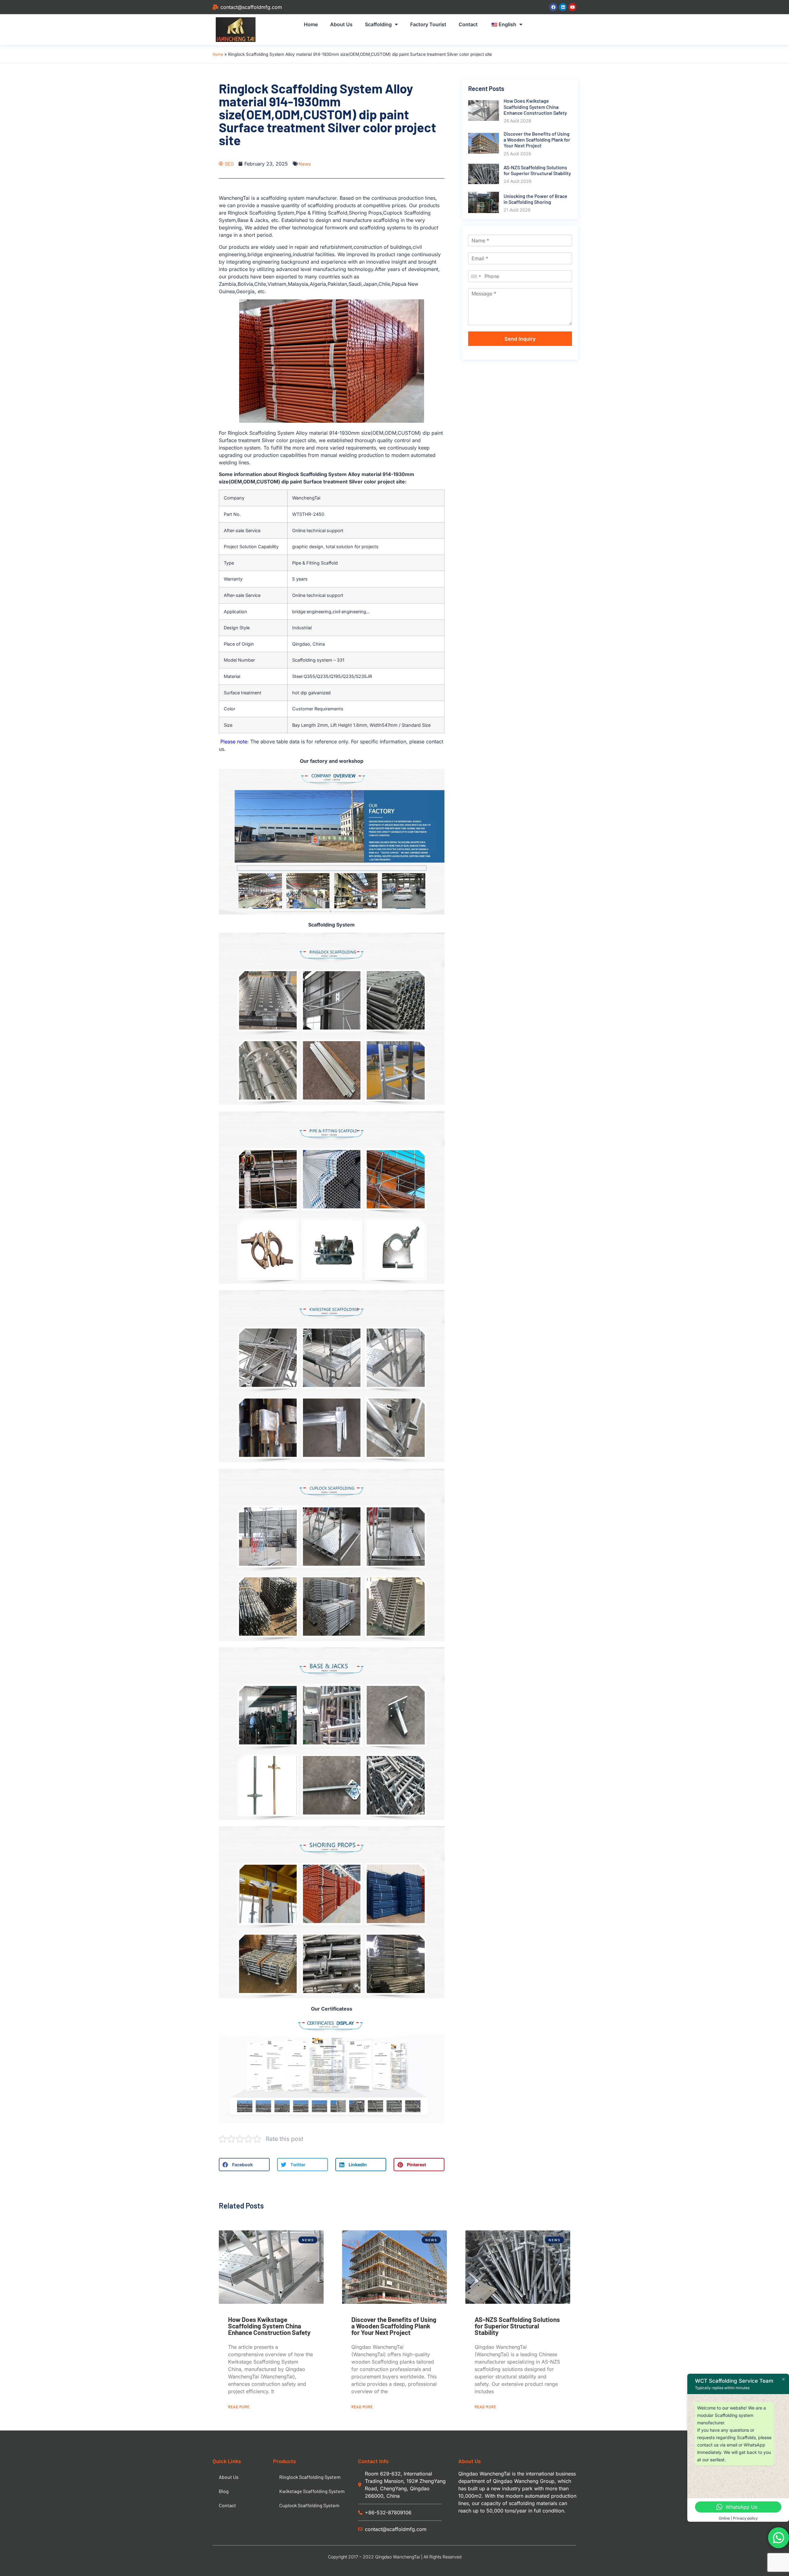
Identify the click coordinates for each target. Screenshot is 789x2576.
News (305, 164)
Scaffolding (378, 24)
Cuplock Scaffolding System (309, 2505)
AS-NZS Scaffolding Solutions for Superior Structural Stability (517, 2326)
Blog (224, 2491)
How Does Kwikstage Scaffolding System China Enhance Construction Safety (269, 2326)
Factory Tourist (428, 24)
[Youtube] (572, 7)
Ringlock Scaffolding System (310, 2477)
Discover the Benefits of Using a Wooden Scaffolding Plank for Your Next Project (394, 2326)
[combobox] (476, 276)
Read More (239, 2407)
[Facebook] (553, 7)
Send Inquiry (520, 339)
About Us (341, 24)
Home (311, 24)
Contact (468, 24)
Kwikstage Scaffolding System (312, 2491)
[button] (244, 2165)
